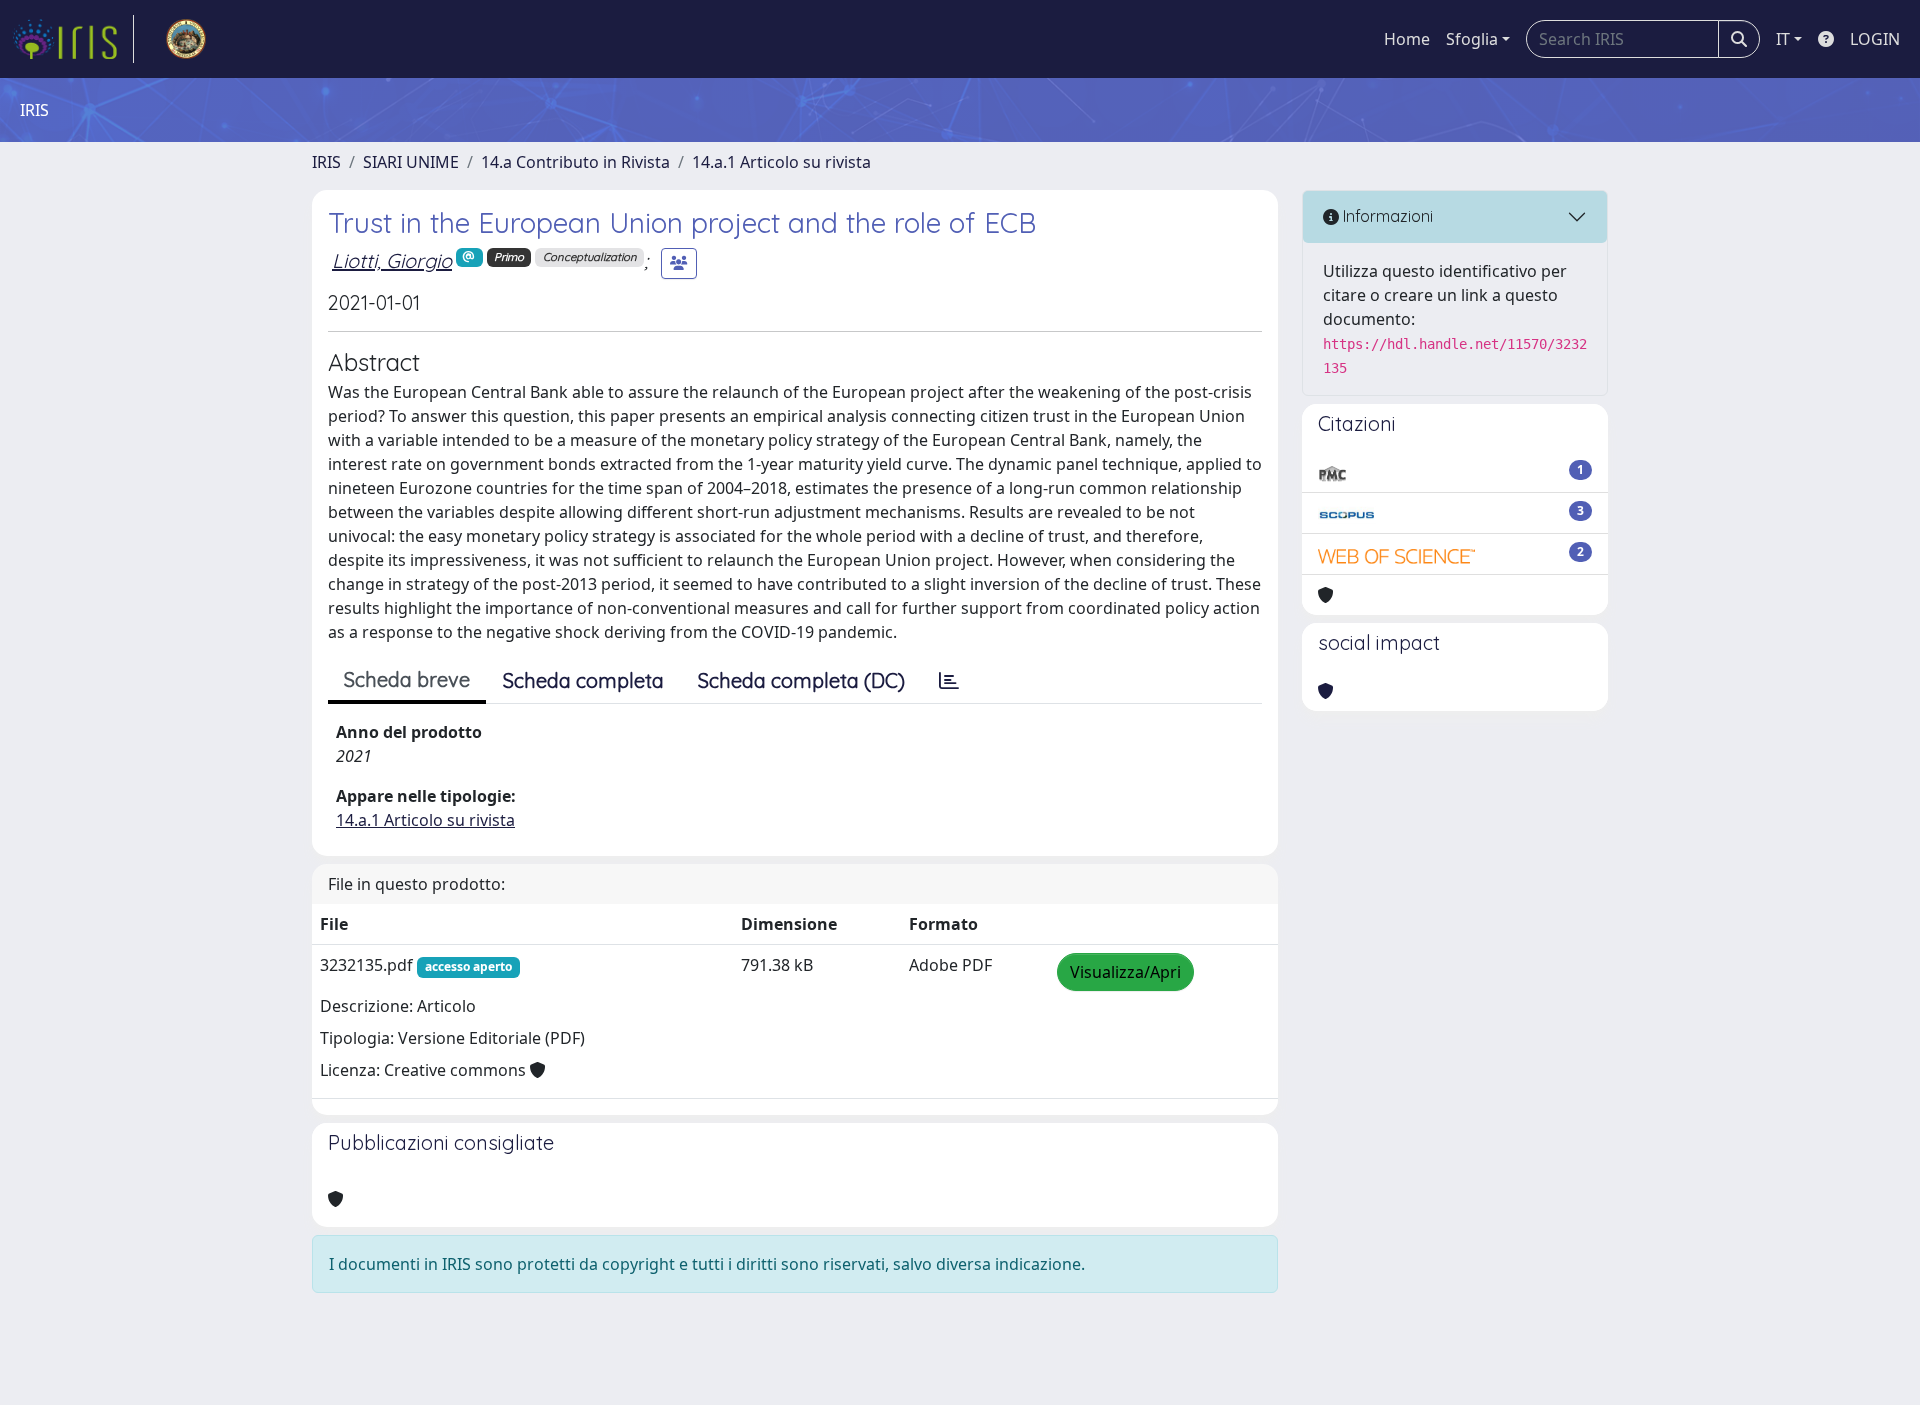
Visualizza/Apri (1125, 972)
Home (1407, 39)
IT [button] (1783, 39)
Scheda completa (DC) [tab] (801, 680)
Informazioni (1386, 216)
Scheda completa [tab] (583, 680)
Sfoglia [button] (1472, 39)
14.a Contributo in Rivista (575, 162)
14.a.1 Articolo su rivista (781, 162)
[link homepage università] (186, 39)
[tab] (949, 681)
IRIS (326, 162)
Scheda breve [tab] (407, 679)
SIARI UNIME (411, 162)
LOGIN (1875, 39)
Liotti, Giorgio (392, 260)
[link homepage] (73, 39)
